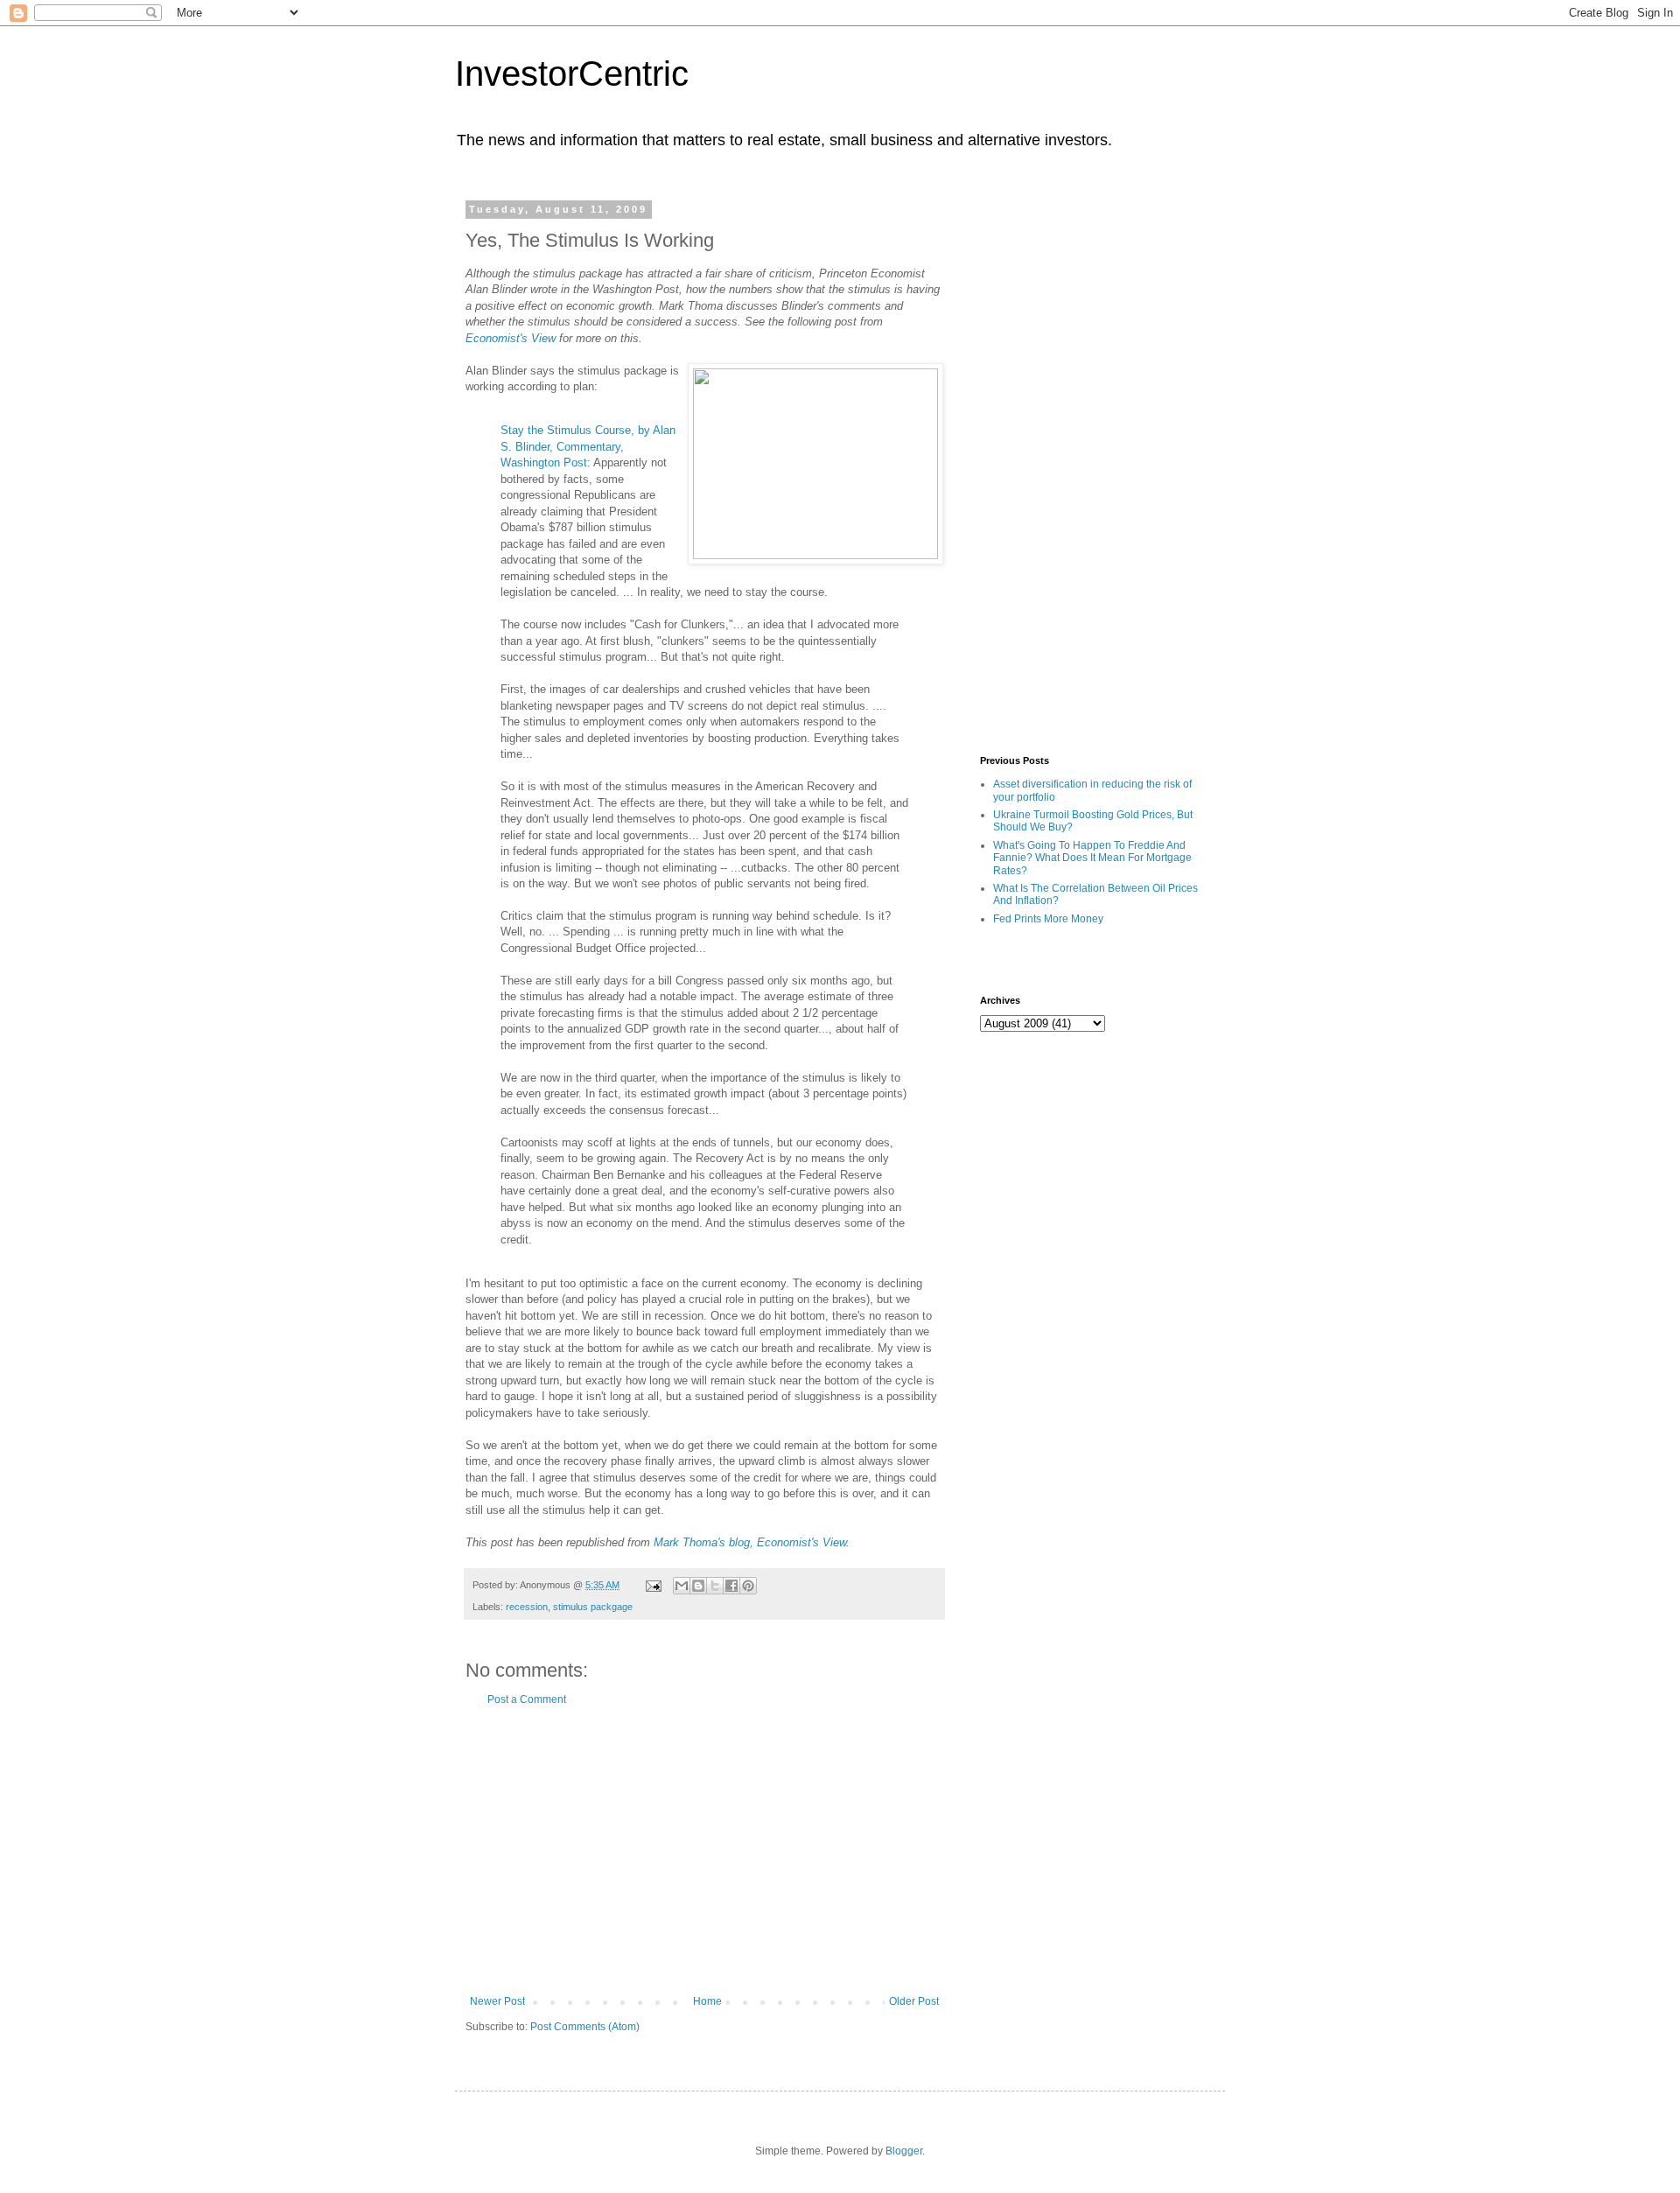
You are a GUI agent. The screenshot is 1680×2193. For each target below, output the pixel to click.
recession (527, 1607)
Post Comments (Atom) (585, 2027)
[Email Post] (653, 1585)
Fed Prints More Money (1048, 919)
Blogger (904, 2151)
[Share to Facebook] (731, 1586)
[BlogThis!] (698, 1586)
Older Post (914, 2001)
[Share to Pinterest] (748, 1586)
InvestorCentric (572, 74)
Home (707, 2001)
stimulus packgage (593, 1607)
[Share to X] (715, 1586)
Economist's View (511, 338)
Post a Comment (527, 1699)
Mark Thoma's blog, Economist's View (750, 1542)
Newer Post (497, 2001)
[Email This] (682, 1586)
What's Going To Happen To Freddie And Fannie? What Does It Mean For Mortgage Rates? (1092, 858)
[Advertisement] (704, 1851)
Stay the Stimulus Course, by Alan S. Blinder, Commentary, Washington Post (588, 446)
